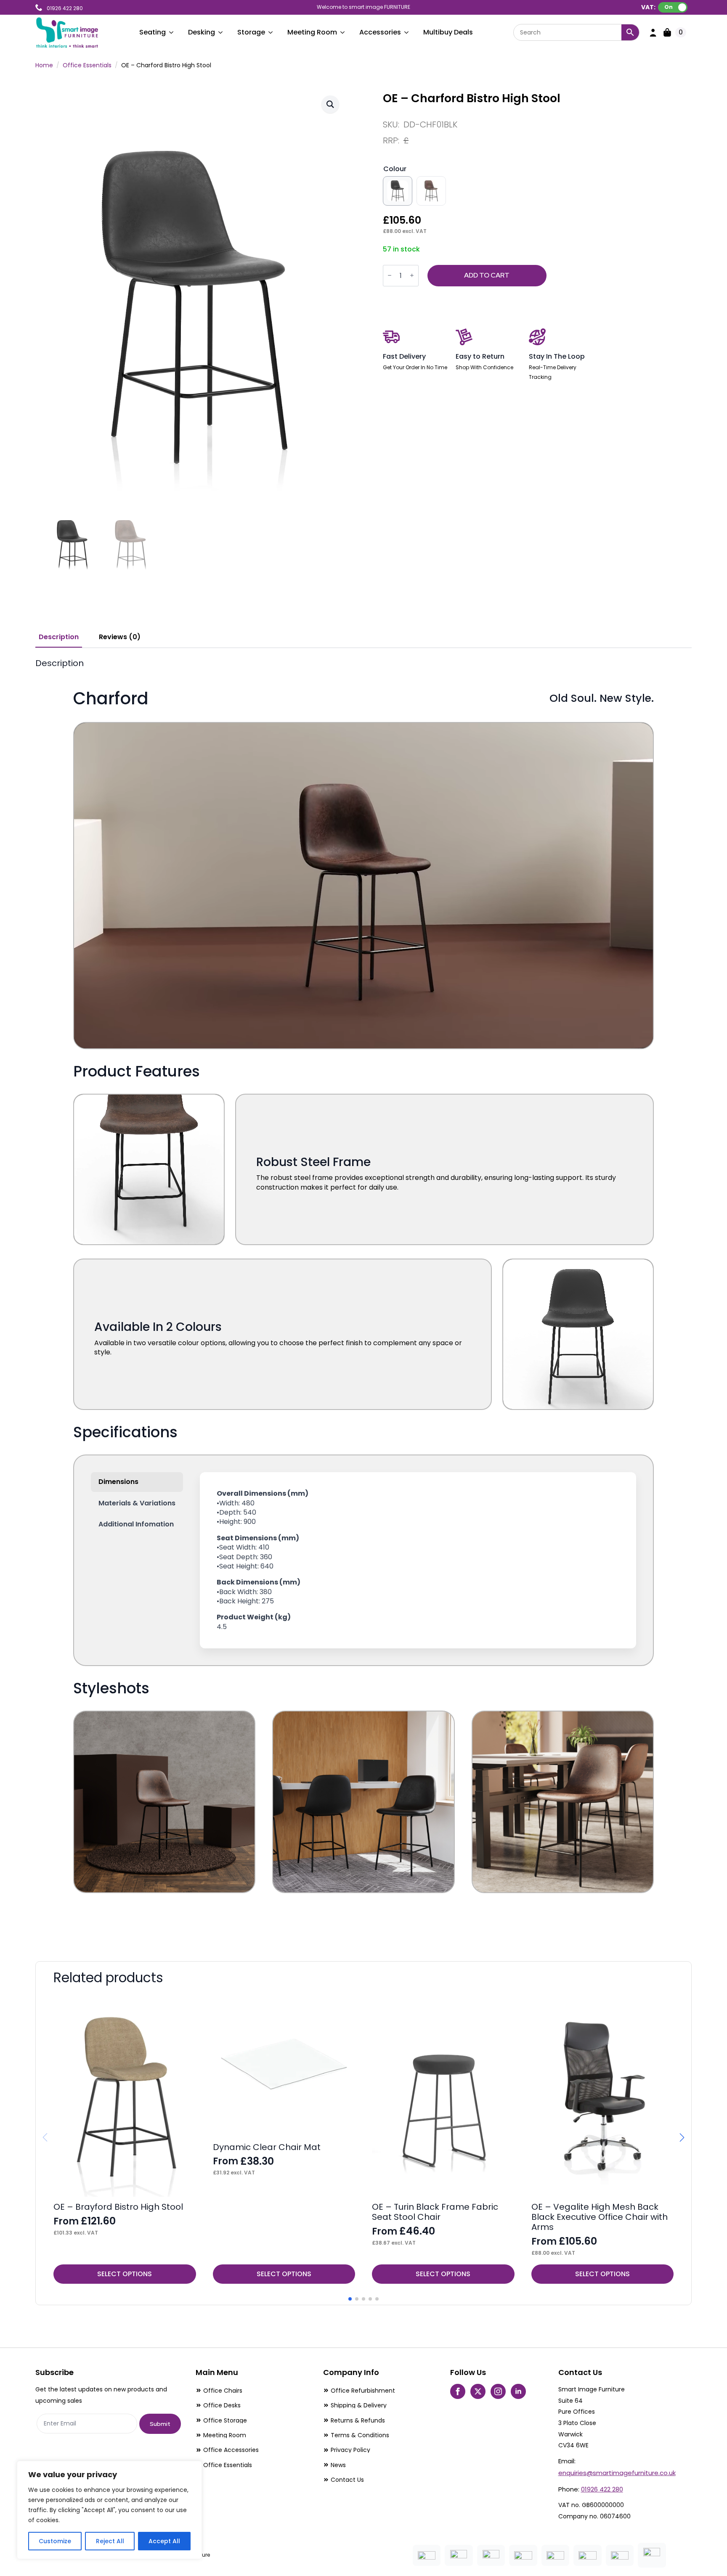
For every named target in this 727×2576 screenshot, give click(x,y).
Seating (153, 32)
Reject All (110, 2541)
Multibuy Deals (448, 32)
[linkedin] (518, 2391)
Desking (202, 32)
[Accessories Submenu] (407, 32)
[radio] (398, 191)
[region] (109, 2510)
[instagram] (498, 2391)
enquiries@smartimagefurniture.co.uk (617, 2473)
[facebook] (458, 2391)
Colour (395, 169)
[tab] (59, 637)
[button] (330, 104)
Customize (55, 2541)
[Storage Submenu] (271, 32)
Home (44, 65)
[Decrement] (390, 276)
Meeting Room (312, 32)
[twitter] (478, 2391)
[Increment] (412, 276)
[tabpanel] (363, 1298)
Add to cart (487, 275)
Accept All (164, 2541)
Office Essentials (87, 65)
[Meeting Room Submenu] (343, 32)
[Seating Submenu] (172, 32)
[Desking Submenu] (221, 32)
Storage (251, 32)
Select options (125, 2274)
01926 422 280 (602, 2489)
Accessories (380, 32)
